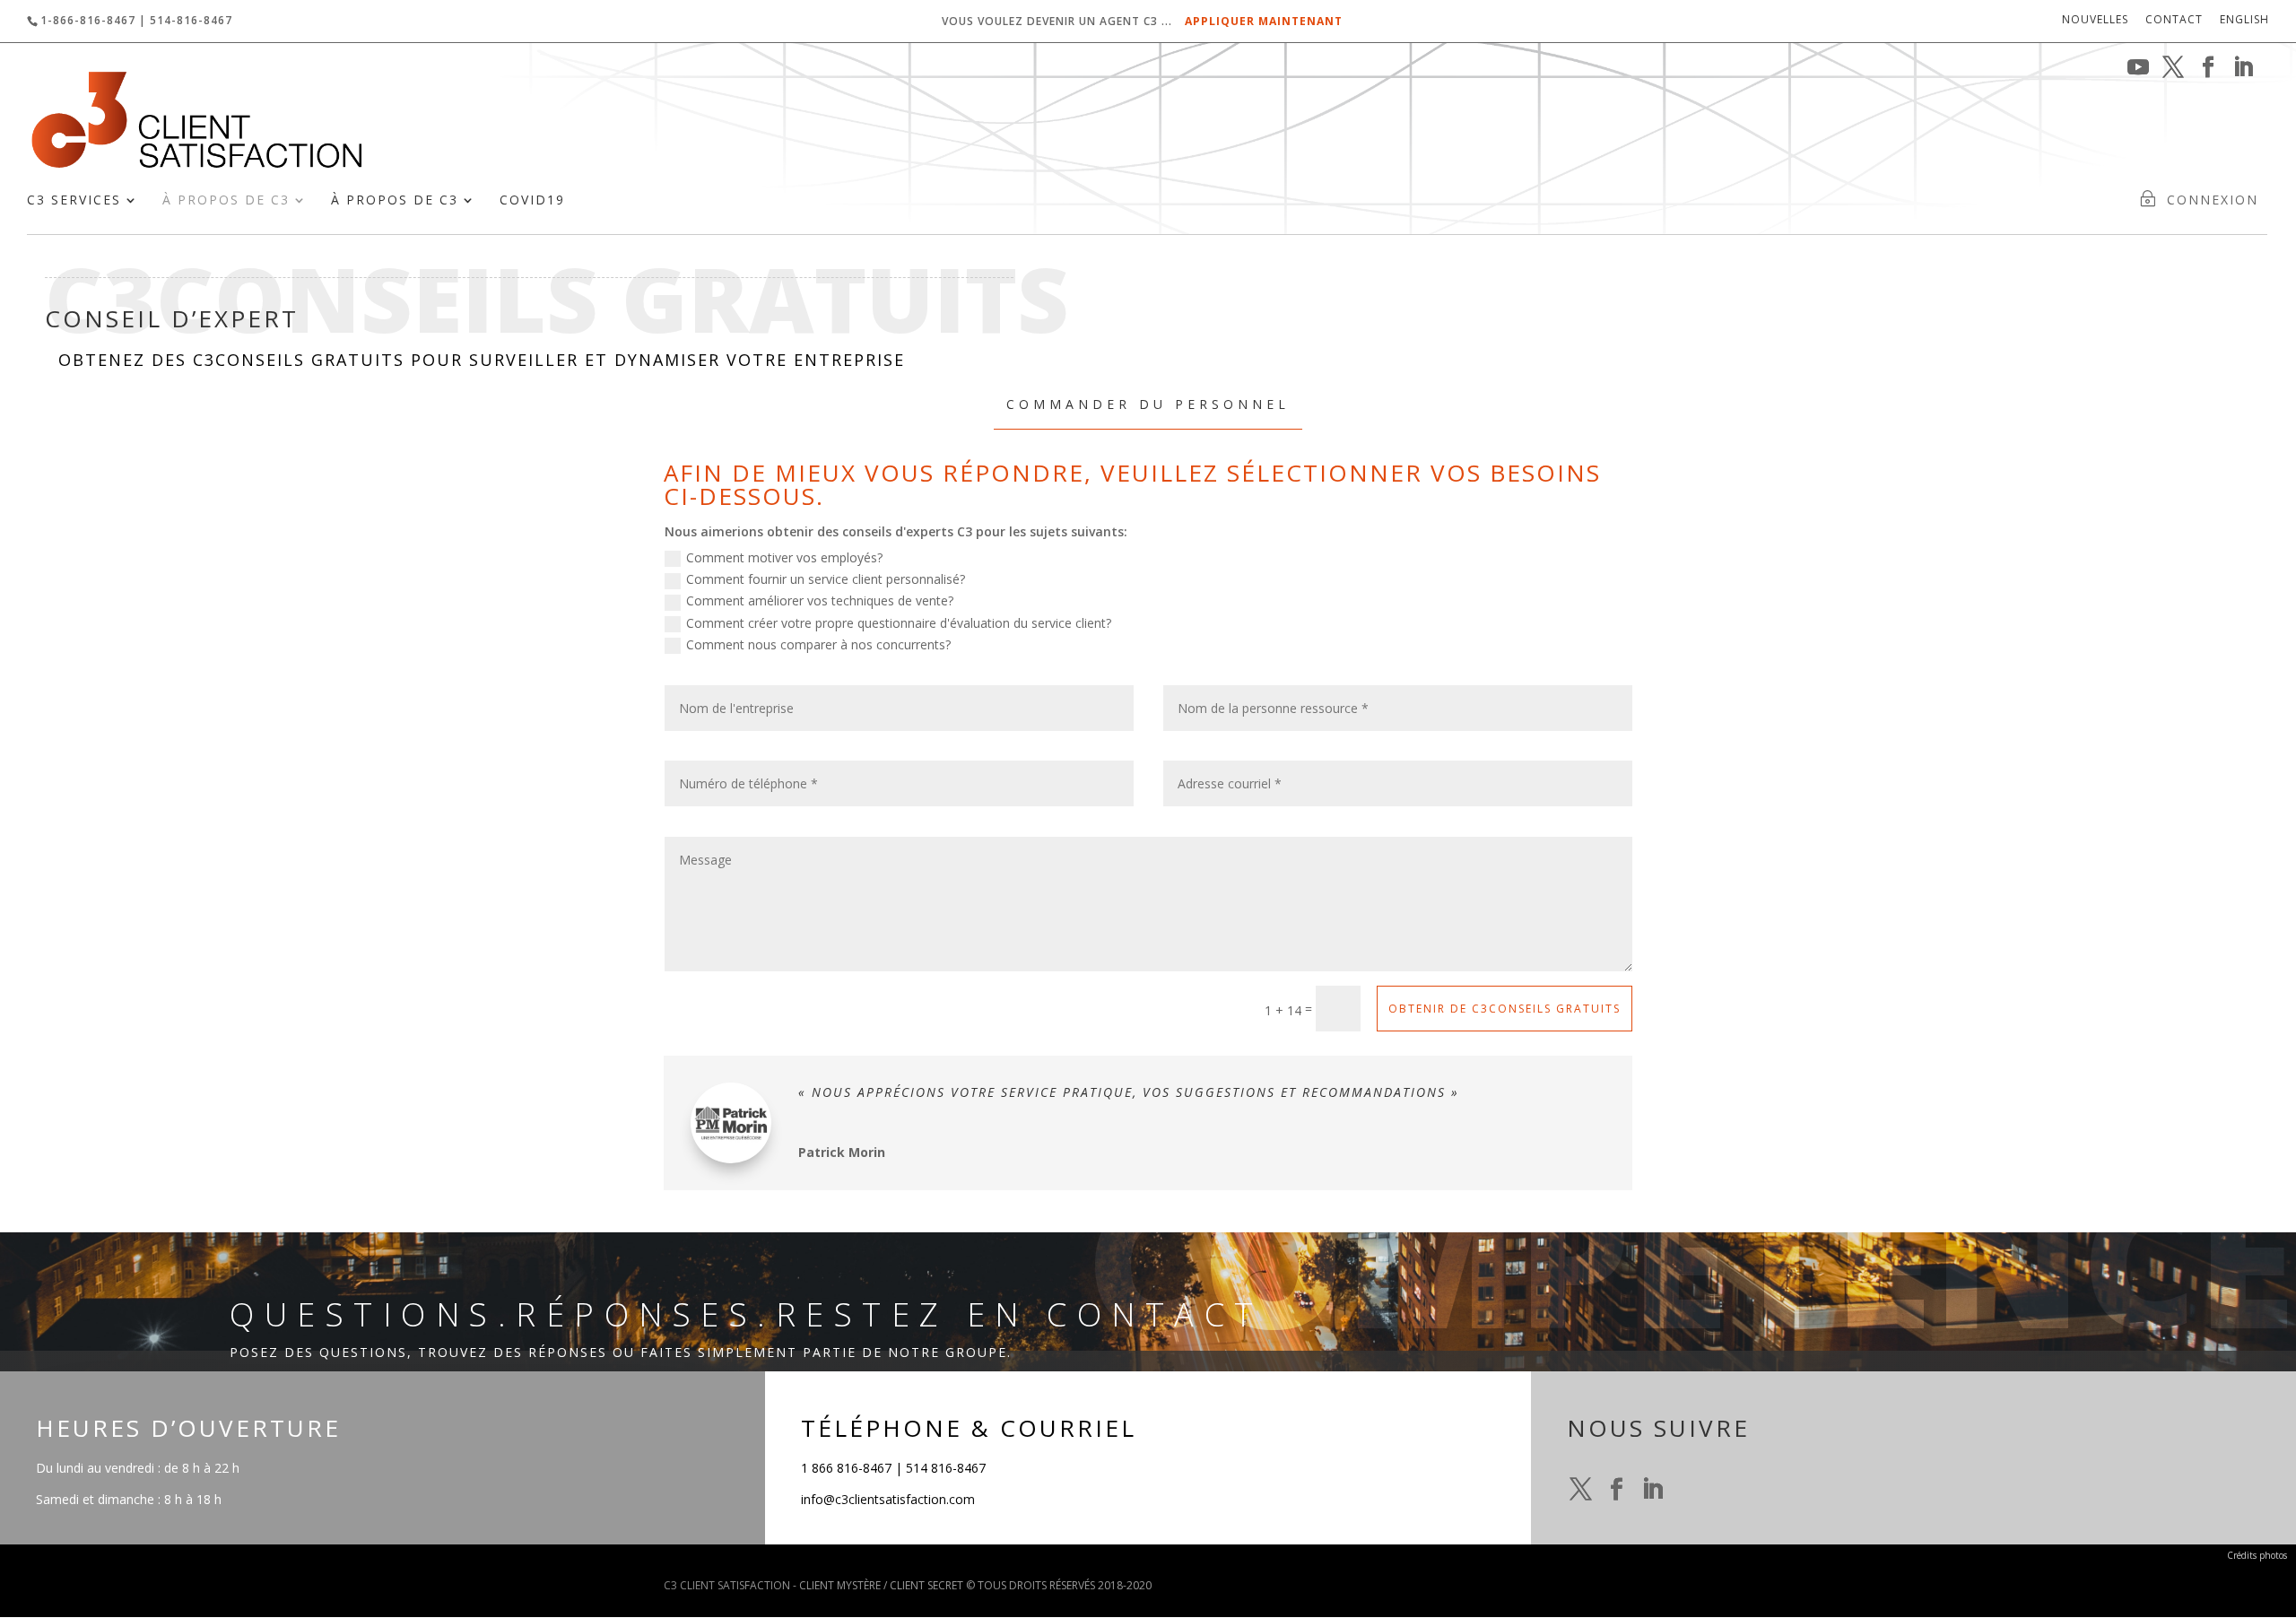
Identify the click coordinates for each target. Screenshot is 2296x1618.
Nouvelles (2095, 21)
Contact (2174, 21)
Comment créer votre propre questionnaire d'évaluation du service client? (899, 623)
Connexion (2213, 201)
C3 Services (74, 201)
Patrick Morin (842, 1152)
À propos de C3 (226, 201)
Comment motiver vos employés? (784, 557)
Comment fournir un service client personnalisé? (826, 579)
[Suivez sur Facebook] (1617, 1490)
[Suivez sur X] (1581, 1490)
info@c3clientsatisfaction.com (888, 1499)
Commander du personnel (1148, 404)
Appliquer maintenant (1264, 21)
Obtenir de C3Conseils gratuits (1505, 1009)
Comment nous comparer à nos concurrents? (818, 644)
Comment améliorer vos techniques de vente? (820, 600)
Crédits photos (2257, 1555)
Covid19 (532, 201)
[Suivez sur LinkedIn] (1653, 1490)
